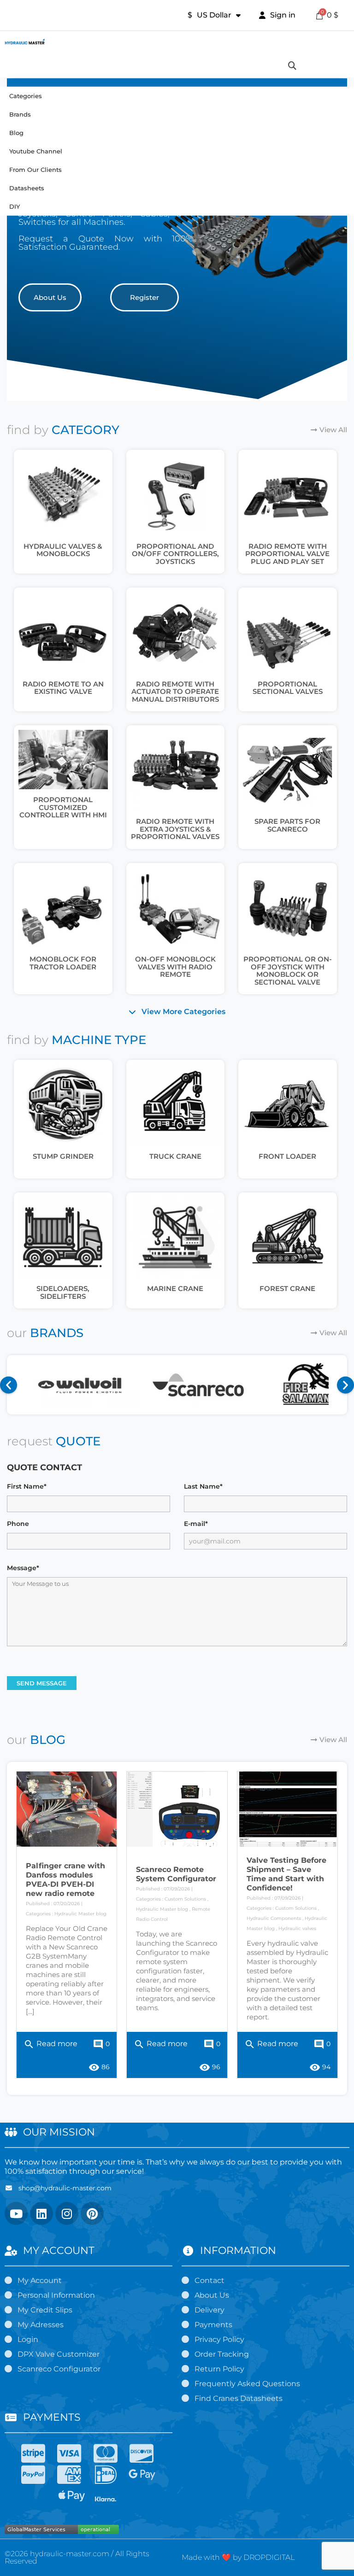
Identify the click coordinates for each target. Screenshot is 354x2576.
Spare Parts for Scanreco (287, 825)
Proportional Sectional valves (288, 688)
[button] (50, 297)
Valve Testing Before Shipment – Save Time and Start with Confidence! (286, 1874)
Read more (50, 2044)
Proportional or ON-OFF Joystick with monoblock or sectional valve (288, 971)
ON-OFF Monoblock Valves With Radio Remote (175, 967)
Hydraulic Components (274, 1918)
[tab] (177, 1012)
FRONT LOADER (287, 1156)
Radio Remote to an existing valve (63, 688)
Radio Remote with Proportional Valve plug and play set (287, 554)
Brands (20, 114)
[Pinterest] (92, 2213)
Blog (16, 133)
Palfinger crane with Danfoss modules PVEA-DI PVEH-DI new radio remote (65, 1880)
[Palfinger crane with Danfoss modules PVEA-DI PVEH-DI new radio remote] (67, 1809)
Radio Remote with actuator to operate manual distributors (175, 692)
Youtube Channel (36, 151)
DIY (15, 206)
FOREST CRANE (287, 1288)
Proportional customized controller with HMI (63, 807)
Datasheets (27, 188)
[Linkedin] (41, 2213)
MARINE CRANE (175, 1288)
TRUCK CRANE (175, 1156)
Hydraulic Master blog (80, 1914)
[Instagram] (67, 2213)
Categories (26, 96)
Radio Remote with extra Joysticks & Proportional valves (175, 829)
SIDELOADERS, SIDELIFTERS (63, 1292)
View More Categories (183, 1012)
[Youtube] (16, 2213)
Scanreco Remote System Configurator (176, 1874)
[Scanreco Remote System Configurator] (177, 1809)
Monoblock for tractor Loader (63, 963)
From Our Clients (35, 170)
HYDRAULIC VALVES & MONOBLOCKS (63, 550)
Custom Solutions (185, 1899)
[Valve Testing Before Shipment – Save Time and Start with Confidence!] (287, 1809)
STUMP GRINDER (63, 1156)
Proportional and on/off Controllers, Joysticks (175, 554)
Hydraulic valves (297, 1928)
